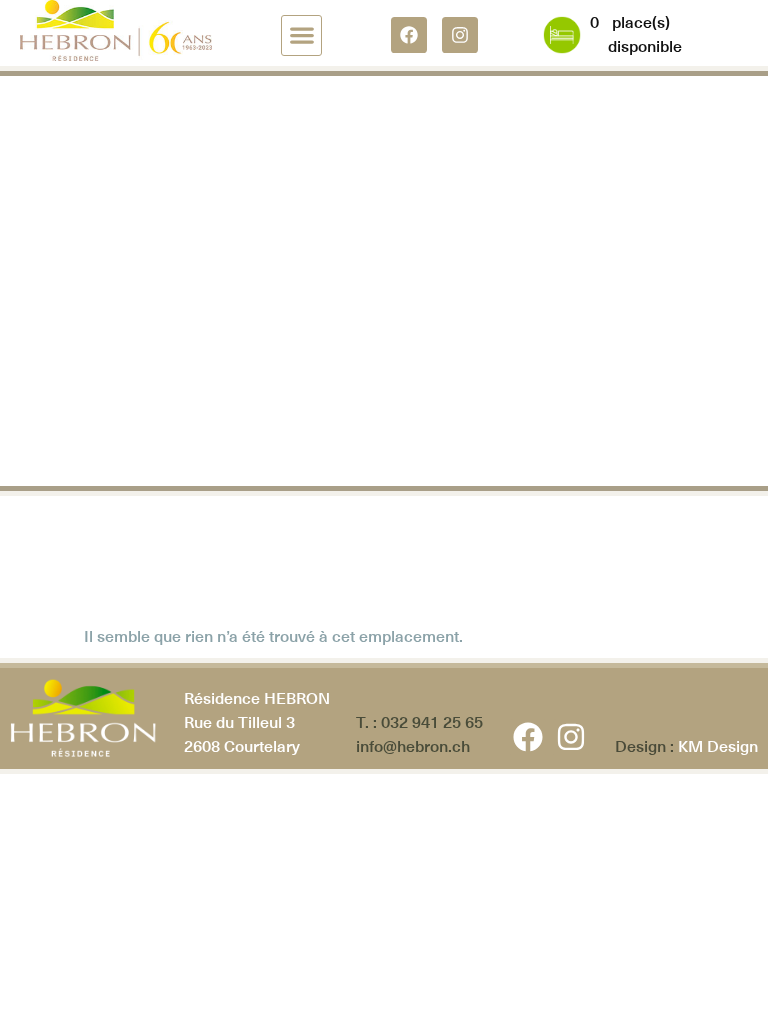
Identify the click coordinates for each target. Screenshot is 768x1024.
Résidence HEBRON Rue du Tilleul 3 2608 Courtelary (257, 722)
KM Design (718, 746)
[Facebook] (409, 35)
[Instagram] (460, 35)
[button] (301, 35)
